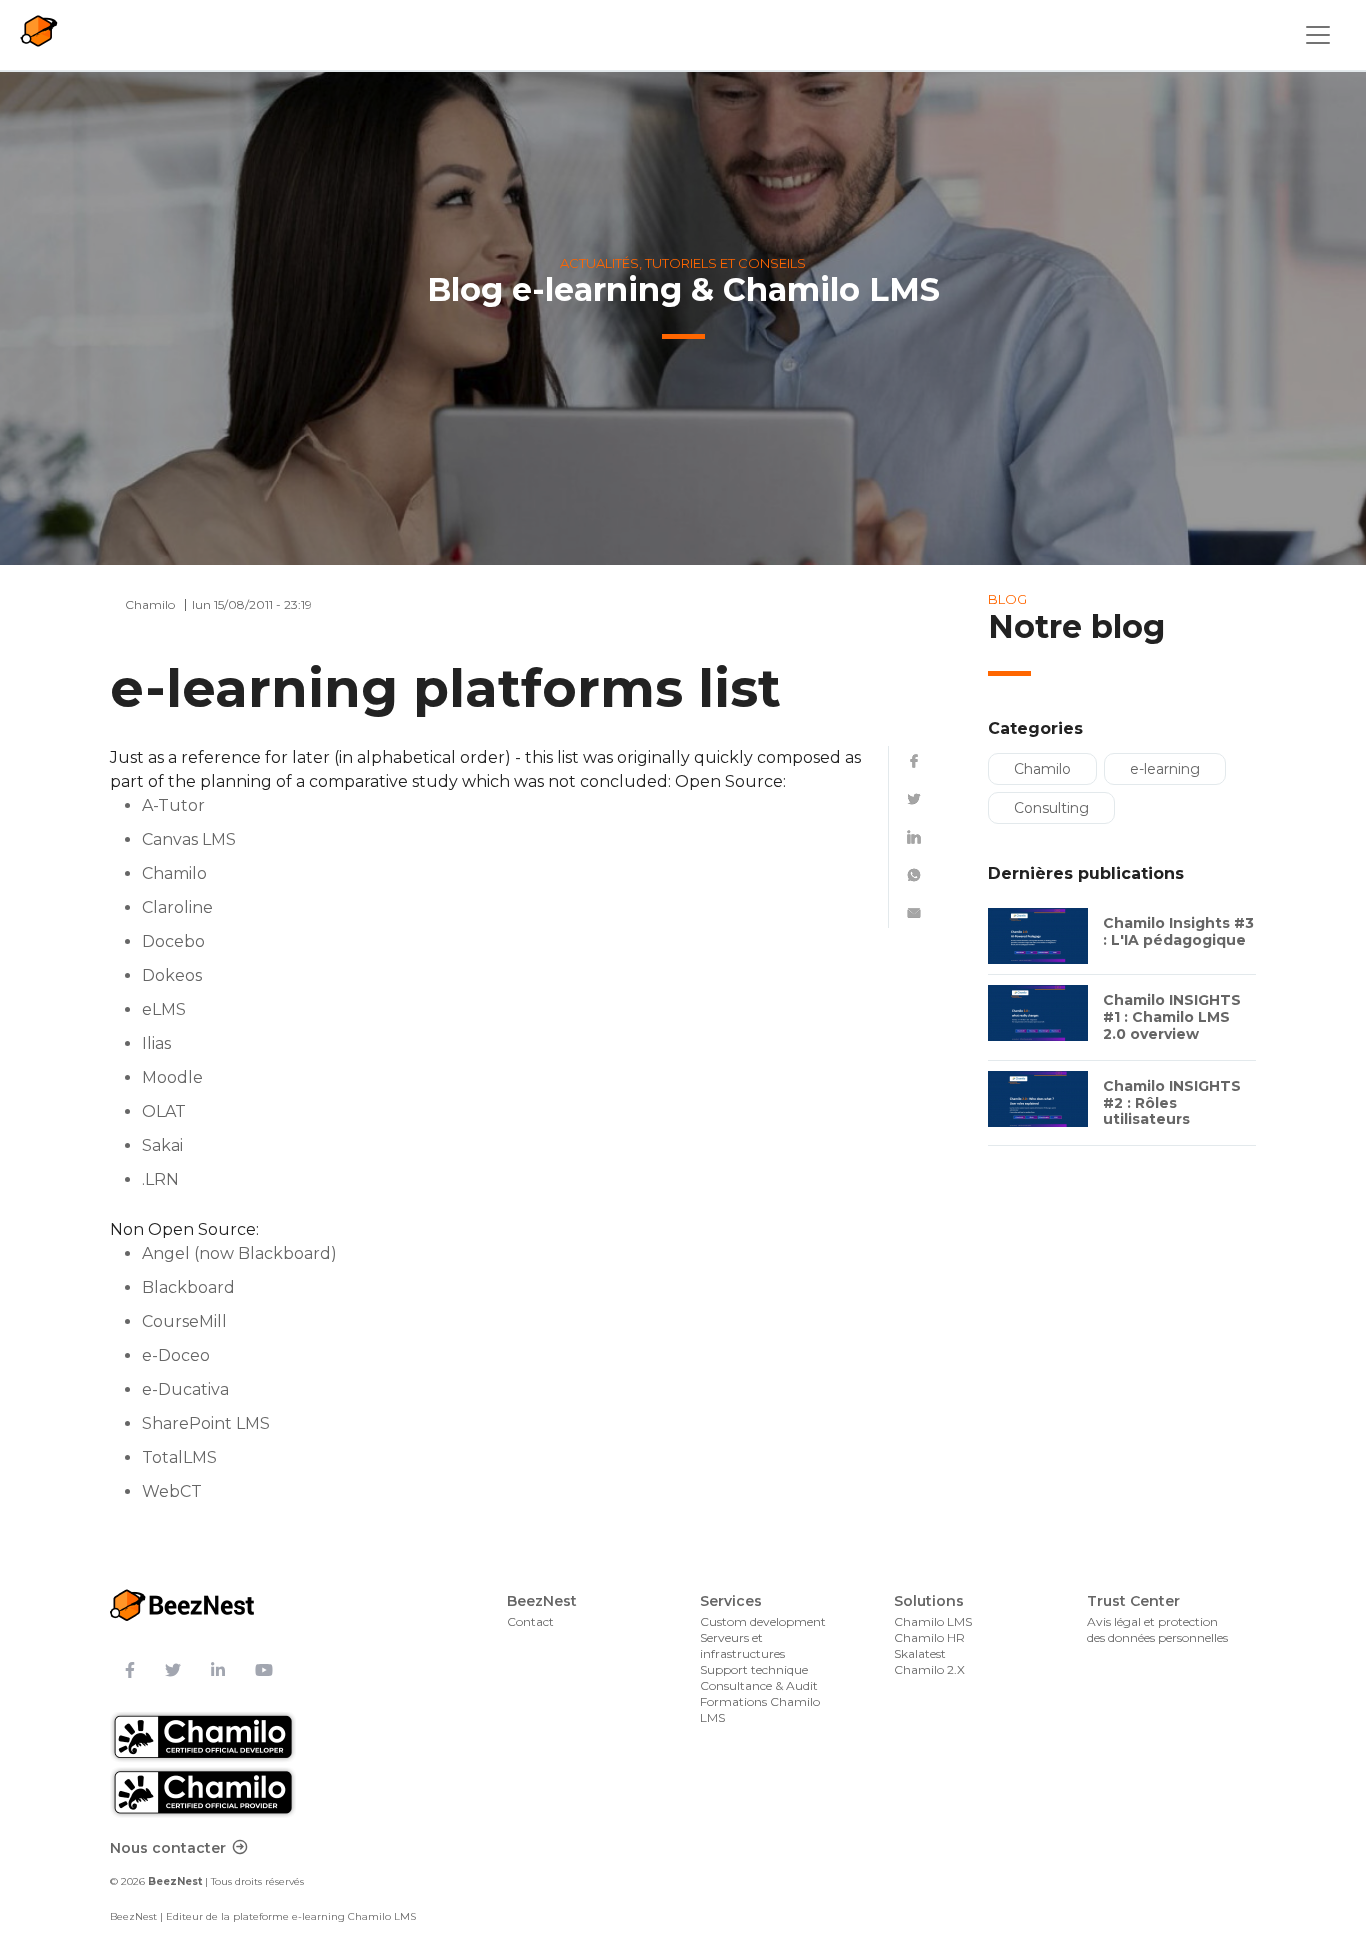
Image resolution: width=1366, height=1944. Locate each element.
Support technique (754, 1669)
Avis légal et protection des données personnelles (1157, 1629)
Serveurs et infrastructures (742, 1645)
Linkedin (914, 837)
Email (914, 913)
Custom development (763, 1621)
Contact (530, 1621)
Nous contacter (168, 1848)
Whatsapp (914, 875)
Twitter (914, 799)
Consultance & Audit (759, 1685)
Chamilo (1042, 769)
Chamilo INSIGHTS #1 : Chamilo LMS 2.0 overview (1172, 1017)
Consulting (1051, 808)
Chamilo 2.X (929, 1669)
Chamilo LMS (933, 1621)
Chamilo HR (929, 1637)
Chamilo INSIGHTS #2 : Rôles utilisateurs (1172, 1103)
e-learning (1165, 769)
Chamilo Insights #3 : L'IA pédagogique (1178, 931)
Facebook (914, 761)
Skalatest (920, 1653)
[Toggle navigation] (1318, 35)
